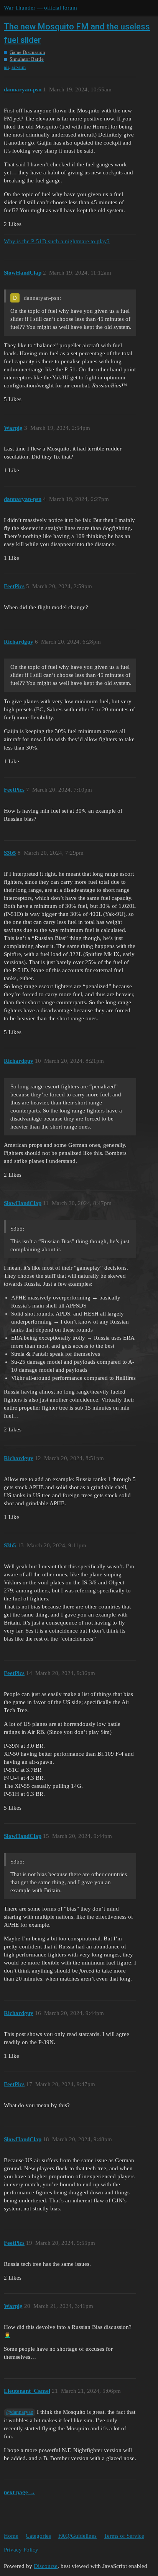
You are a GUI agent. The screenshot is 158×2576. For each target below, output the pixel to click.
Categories (38, 2536)
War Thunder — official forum (40, 8)
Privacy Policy (21, 2550)
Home (11, 2536)
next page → (20, 2492)
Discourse (46, 2566)
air (7, 67)
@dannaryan (20, 2412)
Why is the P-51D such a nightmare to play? (57, 241)
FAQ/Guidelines (77, 2536)
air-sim (19, 67)
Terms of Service (124, 2536)
